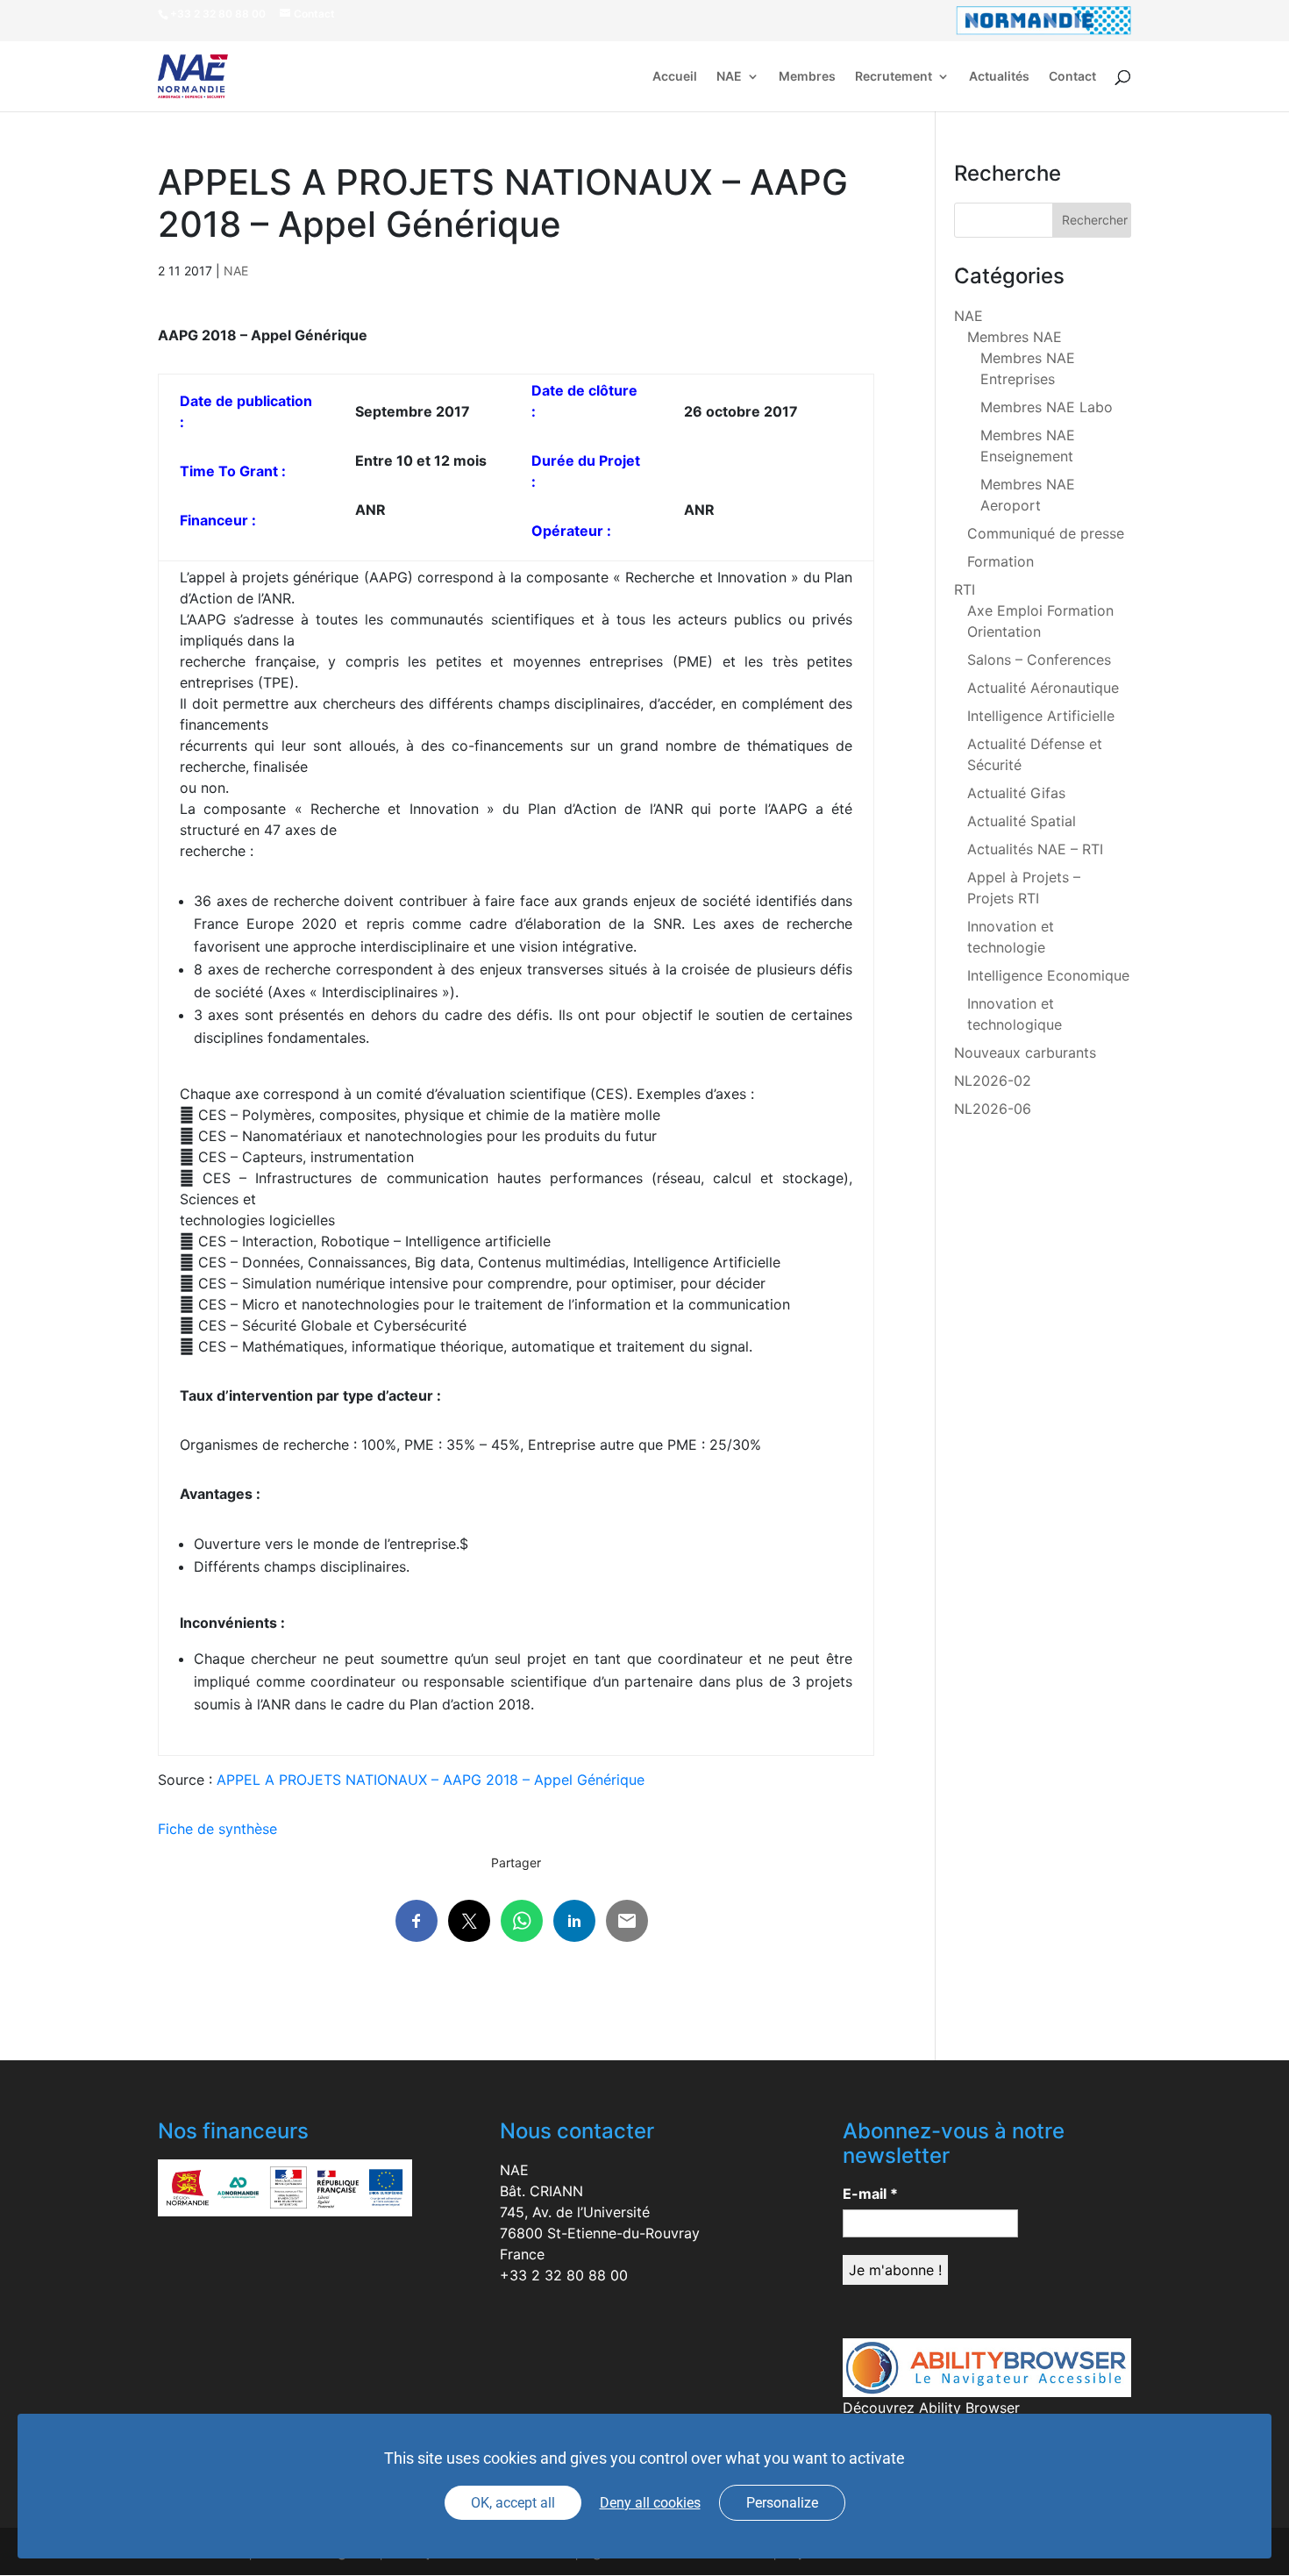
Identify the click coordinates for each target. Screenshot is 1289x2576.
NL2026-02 (993, 1081)
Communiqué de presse (1046, 533)
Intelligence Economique (1048, 975)
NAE (729, 77)
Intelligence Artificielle (1041, 716)
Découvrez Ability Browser (931, 2408)
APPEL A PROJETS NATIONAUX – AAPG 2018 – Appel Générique (431, 1780)
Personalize (782, 2503)
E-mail (870, 2194)
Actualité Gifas (1016, 793)
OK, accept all (513, 2503)
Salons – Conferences (1039, 660)
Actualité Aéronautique (1043, 688)
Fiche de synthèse (220, 1829)
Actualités (999, 77)
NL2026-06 (993, 1109)
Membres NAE (1015, 337)
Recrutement (894, 77)
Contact (1072, 77)
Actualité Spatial (1022, 821)
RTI (965, 589)
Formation (1001, 561)
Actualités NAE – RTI (1035, 849)
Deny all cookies (650, 2503)
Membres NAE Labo (1047, 407)
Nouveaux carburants (1025, 1053)
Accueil (675, 77)
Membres (807, 77)
